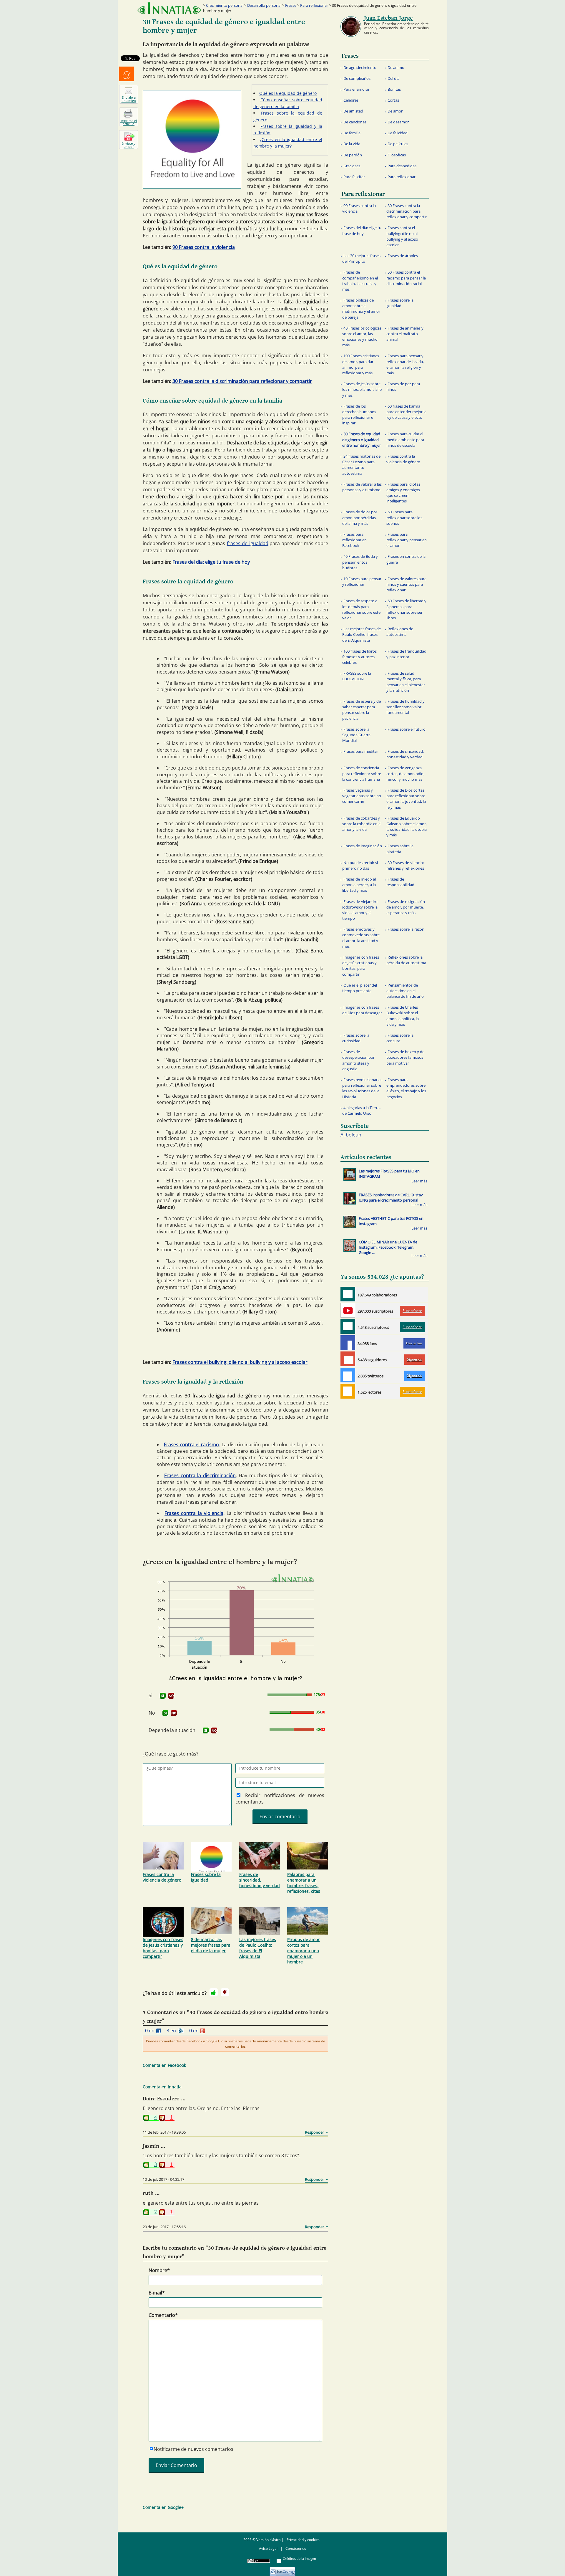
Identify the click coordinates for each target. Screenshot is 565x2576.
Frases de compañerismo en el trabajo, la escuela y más (360, 281)
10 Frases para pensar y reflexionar (362, 581)
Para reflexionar (314, 5)
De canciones (355, 122)
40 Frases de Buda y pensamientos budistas (360, 562)
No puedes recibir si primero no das (360, 865)
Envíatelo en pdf (129, 145)
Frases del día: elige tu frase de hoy (211, 562)
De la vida (352, 144)
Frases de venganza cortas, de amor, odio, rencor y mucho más (405, 773)
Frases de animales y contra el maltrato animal (405, 334)
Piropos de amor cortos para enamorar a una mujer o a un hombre (303, 1951)
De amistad (353, 111)
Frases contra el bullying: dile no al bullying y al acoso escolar (240, 1362)
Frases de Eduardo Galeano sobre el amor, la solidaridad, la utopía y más (407, 827)
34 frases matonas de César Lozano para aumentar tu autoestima (361, 465)
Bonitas (394, 89)
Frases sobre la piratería (400, 849)
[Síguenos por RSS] (348, 1391)
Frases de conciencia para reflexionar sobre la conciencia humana (362, 773)
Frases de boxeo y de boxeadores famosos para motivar (405, 1057)
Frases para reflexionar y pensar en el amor (407, 540)
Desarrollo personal (264, 5)
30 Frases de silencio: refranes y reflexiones (405, 865)
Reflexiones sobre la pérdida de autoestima (406, 960)
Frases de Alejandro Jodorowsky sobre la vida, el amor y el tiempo (360, 910)
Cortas (393, 100)
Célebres (351, 100)
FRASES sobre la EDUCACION (357, 676)
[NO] (171, 1696)
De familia (352, 133)
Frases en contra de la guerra (406, 559)
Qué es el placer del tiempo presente (360, 988)
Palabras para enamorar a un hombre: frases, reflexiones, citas (304, 1883)
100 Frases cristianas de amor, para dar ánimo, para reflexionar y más (361, 364)
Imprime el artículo (129, 122)
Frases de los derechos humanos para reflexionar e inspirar (359, 415)
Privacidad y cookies (303, 2540)
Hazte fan (414, 1343)
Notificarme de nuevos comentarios (193, 2449)
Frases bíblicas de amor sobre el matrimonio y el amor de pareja (361, 309)
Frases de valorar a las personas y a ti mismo (362, 487)
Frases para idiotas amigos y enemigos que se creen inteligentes (403, 493)
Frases (291, 5)
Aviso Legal (268, 2548)
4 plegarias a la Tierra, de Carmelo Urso (361, 1110)
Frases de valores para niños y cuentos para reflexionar (406, 584)
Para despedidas (402, 166)
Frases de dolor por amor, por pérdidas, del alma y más (360, 517)
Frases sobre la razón (406, 929)
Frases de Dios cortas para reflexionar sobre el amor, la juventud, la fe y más (406, 799)
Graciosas (352, 166)
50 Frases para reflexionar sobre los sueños (404, 517)
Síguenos (414, 1359)
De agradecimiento (360, 67)
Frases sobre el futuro (407, 729)
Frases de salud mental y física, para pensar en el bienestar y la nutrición (406, 682)
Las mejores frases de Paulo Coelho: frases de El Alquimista (258, 1948)
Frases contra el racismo (191, 1445)
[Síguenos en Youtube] (348, 1310)
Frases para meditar (361, 751)
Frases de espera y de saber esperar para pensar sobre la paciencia (362, 710)
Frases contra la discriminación (200, 1475)
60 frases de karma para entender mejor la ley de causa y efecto (406, 412)
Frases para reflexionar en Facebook (354, 540)
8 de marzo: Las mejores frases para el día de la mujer (211, 1945)
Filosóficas (397, 155)
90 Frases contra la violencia (204, 247)
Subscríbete (412, 1311)
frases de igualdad (248, 543)
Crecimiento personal (225, 5)
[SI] (163, 1696)
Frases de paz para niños (403, 387)
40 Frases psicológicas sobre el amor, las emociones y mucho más (362, 337)
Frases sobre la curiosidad (356, 1038)
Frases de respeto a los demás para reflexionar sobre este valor (361, 609)
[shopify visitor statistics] (282, 2569)
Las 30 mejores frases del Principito (361, 258)
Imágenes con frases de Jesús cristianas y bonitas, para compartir (163, 1948)
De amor (395, 111)
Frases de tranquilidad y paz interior (406, 654)
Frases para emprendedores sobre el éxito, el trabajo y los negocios (406, 1088)
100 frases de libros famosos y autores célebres (359, 657)
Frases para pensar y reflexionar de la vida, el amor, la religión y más (405, 364)
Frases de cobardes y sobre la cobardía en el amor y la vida (362, 824)
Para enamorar (357, 89)
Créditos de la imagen (299, 2558)
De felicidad (398, 133)
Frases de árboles (403, 256)
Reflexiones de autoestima (400, 632)
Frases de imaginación (363, 846)
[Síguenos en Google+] (348, 1359)
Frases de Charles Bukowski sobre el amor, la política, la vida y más (403, 1016)
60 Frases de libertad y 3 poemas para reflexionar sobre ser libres (406, 609)
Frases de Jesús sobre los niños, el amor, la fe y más (362, 389)
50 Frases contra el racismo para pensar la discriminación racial (406, 278)
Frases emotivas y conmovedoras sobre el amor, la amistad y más (361, 938)
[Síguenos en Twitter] (348, 1375)
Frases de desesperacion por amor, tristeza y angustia (358, 1060)
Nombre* (159, 2270)
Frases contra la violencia (194, 1513)
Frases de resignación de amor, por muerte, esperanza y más (406, 907)
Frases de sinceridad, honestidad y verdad (260, 1880)
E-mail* (157, 2293)
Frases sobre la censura (400, 1038)
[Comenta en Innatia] (348, 1294)
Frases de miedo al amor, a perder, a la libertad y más (359, 885)
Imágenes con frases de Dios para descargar (362, 1010)
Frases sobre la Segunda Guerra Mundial (356, 735)
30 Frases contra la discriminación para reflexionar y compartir (242, 381)
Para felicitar (354, 177)
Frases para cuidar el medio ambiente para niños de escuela (405, 439)
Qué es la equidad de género (288, 93)
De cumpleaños (357, 78)
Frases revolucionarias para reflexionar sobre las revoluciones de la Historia (362, 1088)
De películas (398, 144)
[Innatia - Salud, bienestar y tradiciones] (169, 8)
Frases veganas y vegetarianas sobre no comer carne (362, 796)
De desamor (398, 122)
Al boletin (351, 1135)
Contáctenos (296, 2548)
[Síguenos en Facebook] (348, 1343)
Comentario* (163, 2315)
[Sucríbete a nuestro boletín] (348, 1326)
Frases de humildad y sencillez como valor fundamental (406, 707)
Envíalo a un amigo (129, 99)
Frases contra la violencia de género (162, 1877)
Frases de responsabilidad (400, 882)
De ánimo (396, 67)
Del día (393, 78)
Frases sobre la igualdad (206, 1877)
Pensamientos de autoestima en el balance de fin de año (405, 991)
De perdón (353, 155)
